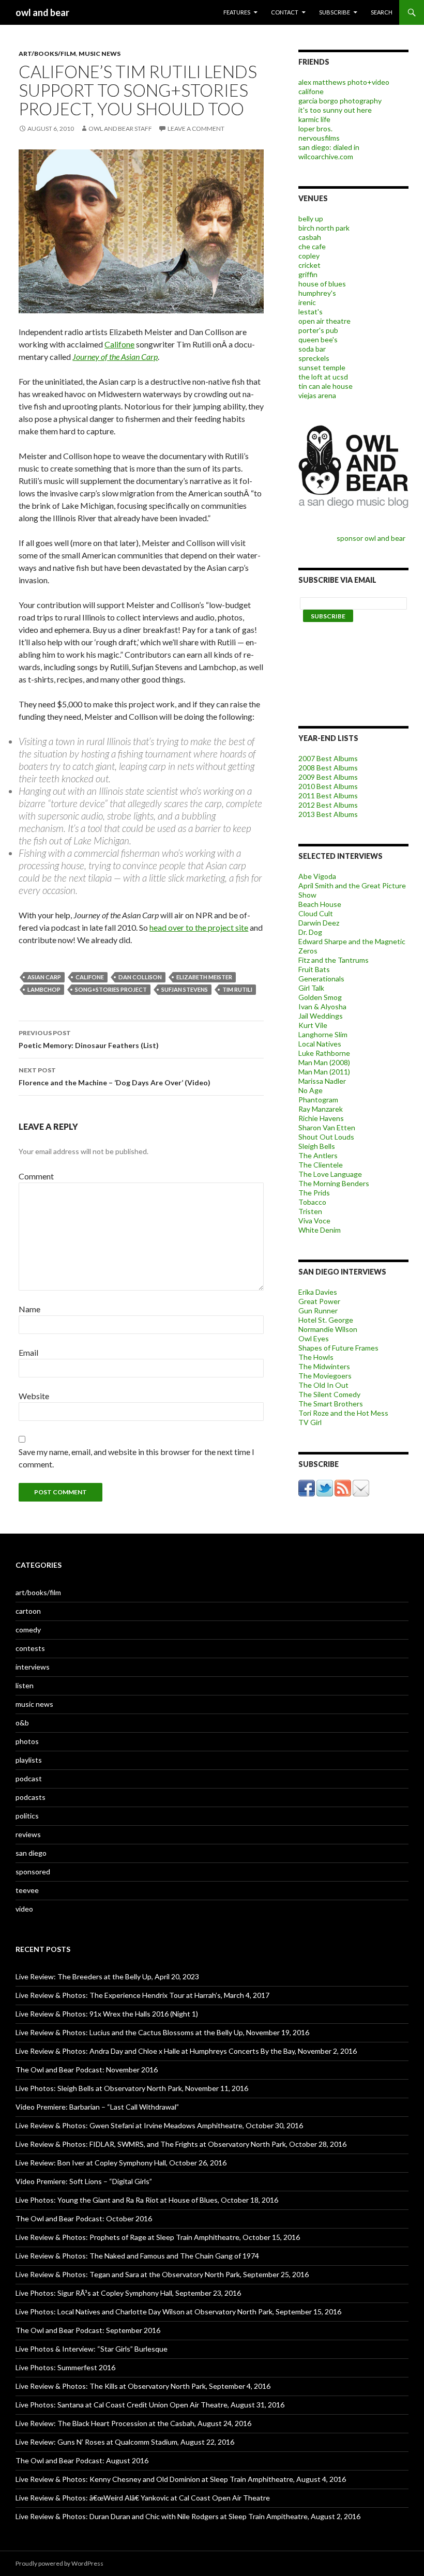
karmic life (314, 119)
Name (29, 1309)
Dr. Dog (310, 932)
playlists (29, 1760)
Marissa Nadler (322, 1081)
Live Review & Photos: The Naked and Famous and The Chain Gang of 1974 (137, 2256)
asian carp (44, 977)
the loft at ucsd (323, 377)
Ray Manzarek (321, 1109)
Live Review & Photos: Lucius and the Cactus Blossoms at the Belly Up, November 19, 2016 (162, 2032)
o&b (22, 1723)
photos (27, 1741)
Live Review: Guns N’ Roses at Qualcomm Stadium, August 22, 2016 (125, 2442)
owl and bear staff (120, 128)
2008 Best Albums (328, 768)
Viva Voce (314, 1221)
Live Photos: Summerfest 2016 (65, 2367)
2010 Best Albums (328, 786)
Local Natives (320, 1044)
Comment (36, 1176)
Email (28, 1352)
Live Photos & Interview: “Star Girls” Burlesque (92, 2349)
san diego (31, 1853)
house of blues (322, 284)
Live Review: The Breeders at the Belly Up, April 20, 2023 (107, 1976)
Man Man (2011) (324, 1072)
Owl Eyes (314, 1338)
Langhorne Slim (323, 1034)
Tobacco (312, 1202)
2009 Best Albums (328, 777)
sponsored (33, 1872)
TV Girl (310, 1422)
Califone (119, 344)
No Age (311, 1090)
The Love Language (330, 1174)
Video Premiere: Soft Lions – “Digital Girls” (84, 2181)
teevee (27, 1890)
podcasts (31, 1797)
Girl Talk (311, 988)
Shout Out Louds (326, 1137)
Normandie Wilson (328, 1329)
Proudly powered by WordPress (59, 2563)
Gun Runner (318, 1310)
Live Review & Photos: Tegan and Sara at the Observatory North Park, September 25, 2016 (162, 2274)
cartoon (28, 1611)
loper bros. (315, 128)
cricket (309, 265)
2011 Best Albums (328, 795)
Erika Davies (318, 1292)
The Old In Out (323, 1385)
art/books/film (47, 54)
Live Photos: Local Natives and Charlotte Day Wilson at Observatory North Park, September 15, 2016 (178, 2312)
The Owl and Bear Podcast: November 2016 (87, 2070)
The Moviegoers (325, 1376)
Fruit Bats (314, 969)
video (24, 1909)
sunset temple (322, 367)
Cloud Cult (316, 913)
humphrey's (317, 293)
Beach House (320, 904)
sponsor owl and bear (373, 538)
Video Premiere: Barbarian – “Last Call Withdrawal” (97, 2107)
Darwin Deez (319, 923)
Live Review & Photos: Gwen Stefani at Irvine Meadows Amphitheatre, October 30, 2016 (159, 2125)
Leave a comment (196, 128)
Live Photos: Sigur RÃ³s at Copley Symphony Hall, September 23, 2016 (128, 2293)
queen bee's (318, 339)
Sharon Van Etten (327, 1127)
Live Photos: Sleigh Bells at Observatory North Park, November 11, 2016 (132, 2088)
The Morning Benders (334, 1183)
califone (90, 977)
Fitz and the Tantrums (334, 960)
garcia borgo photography (340, 101)
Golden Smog (320, 997)
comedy (28, 1630)
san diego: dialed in (329, 147)
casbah (310, 237)
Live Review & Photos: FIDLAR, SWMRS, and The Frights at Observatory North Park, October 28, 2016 (181, 2144)
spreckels (314, 358)
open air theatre (324, 321)
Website (34, 1396)
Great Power (319, 1301)
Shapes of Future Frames (338, 1348)
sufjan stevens (185, 989)
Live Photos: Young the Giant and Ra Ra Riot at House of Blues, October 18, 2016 (147, 2200)
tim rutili (237, 989)
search (382, 12)
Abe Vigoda (317, 876)
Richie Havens (321, 1118)
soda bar (312, 349)
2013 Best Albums (328, 814)
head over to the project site (199, 927)
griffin (308, 274)
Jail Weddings (321, 1016)
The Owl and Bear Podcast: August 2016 (82, 2460)
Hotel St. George (326, 1320)
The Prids (314, 1193)
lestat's (311, 312)
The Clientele (321, 1165)
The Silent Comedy (329, 1394)
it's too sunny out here (335, 110)
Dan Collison (140, 977)
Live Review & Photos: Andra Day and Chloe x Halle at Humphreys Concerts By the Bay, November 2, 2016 (186, 2051)
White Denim (320, 1230)
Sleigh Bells (317, 1146)
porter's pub (318, 330)
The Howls (316, 1357)
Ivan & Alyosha (322, 1006)
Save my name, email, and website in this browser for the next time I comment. (137, 1458)
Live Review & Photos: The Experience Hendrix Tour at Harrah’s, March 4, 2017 (142, 1995)
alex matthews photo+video (344, 82)
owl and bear (42, 12)
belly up (311, 218)
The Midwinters (324, 1366)
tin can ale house (325, 386)
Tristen (310, 1211)
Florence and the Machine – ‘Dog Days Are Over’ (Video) (115, 1077)
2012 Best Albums (328, 805)
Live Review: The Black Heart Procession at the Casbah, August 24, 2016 (133, 2423)
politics (27, 1816)
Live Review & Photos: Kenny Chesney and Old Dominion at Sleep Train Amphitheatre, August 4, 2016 (181, 2479)
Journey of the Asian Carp (115, 357)
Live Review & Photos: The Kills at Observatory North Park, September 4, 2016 (143, 2386)
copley (309, 256)
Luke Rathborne (324, 1053)
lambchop (44, 989)
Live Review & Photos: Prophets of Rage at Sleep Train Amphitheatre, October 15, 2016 (158, 2237)
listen (25, 1685)
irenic (307, 302)
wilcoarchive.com (326, 156)
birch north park (324, 228)
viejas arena (317, 395)
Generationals (321, 979)
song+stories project (111, 989)
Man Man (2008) (324, 1062)
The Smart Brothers (331, 1404)
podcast (29, 1778)
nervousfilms (319, 138)
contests (30, 1648)
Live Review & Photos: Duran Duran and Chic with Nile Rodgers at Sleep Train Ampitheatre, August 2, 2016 (188, 2516)
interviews (33, 1667)
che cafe (312, 246)
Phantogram (318, 1100)
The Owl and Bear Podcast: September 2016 (88, 2330)
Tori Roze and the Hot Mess (343, 1413)
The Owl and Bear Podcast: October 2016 (84, 2218)
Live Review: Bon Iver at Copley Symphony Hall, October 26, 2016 (121, 2163)
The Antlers (318, 1155)
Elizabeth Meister (204, 977)
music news (100, 54)
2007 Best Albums (328, 758)
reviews (28, 1834)
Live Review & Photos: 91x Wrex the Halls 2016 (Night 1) (107, 2014)
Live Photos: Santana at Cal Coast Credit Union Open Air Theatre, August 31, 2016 (150, 2405)
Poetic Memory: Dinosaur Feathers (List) (89, 1039)
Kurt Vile (313, 1025)
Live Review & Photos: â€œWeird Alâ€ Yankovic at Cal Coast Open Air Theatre (143, 2498)
